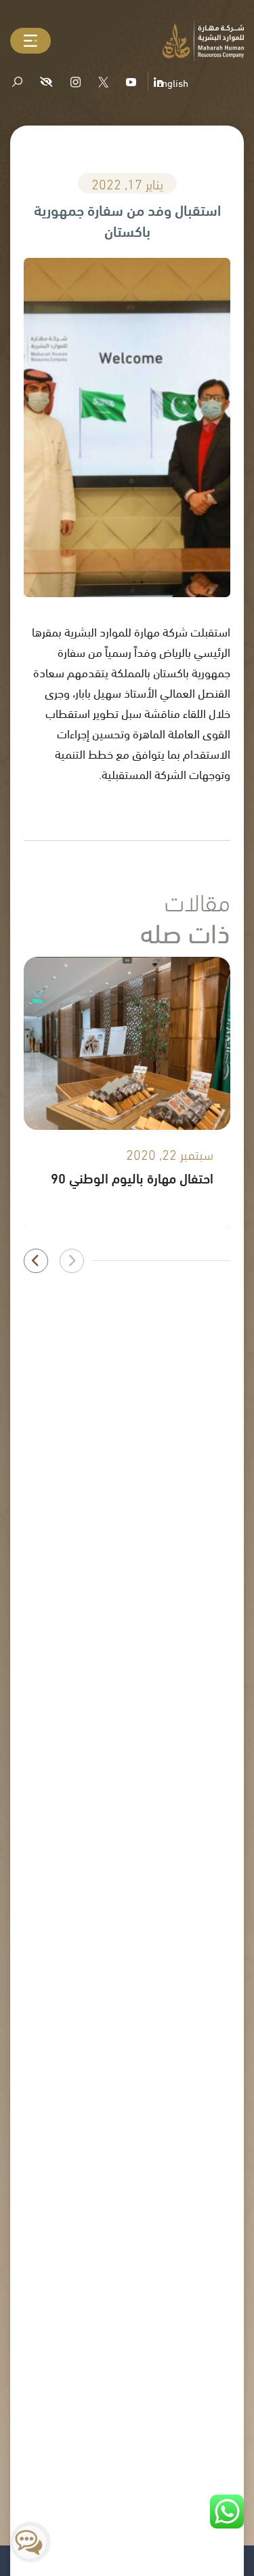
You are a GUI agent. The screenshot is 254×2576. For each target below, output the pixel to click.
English (172, 82)
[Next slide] (36, 1261)
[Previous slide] (72, 1261)
